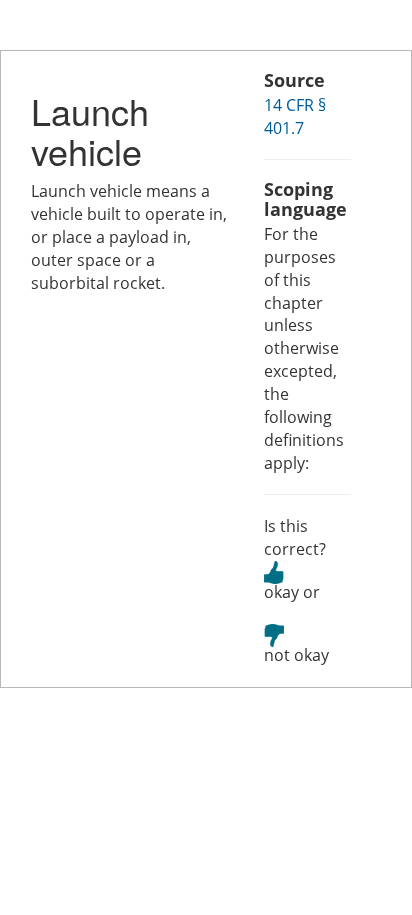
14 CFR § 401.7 (295, 116)
